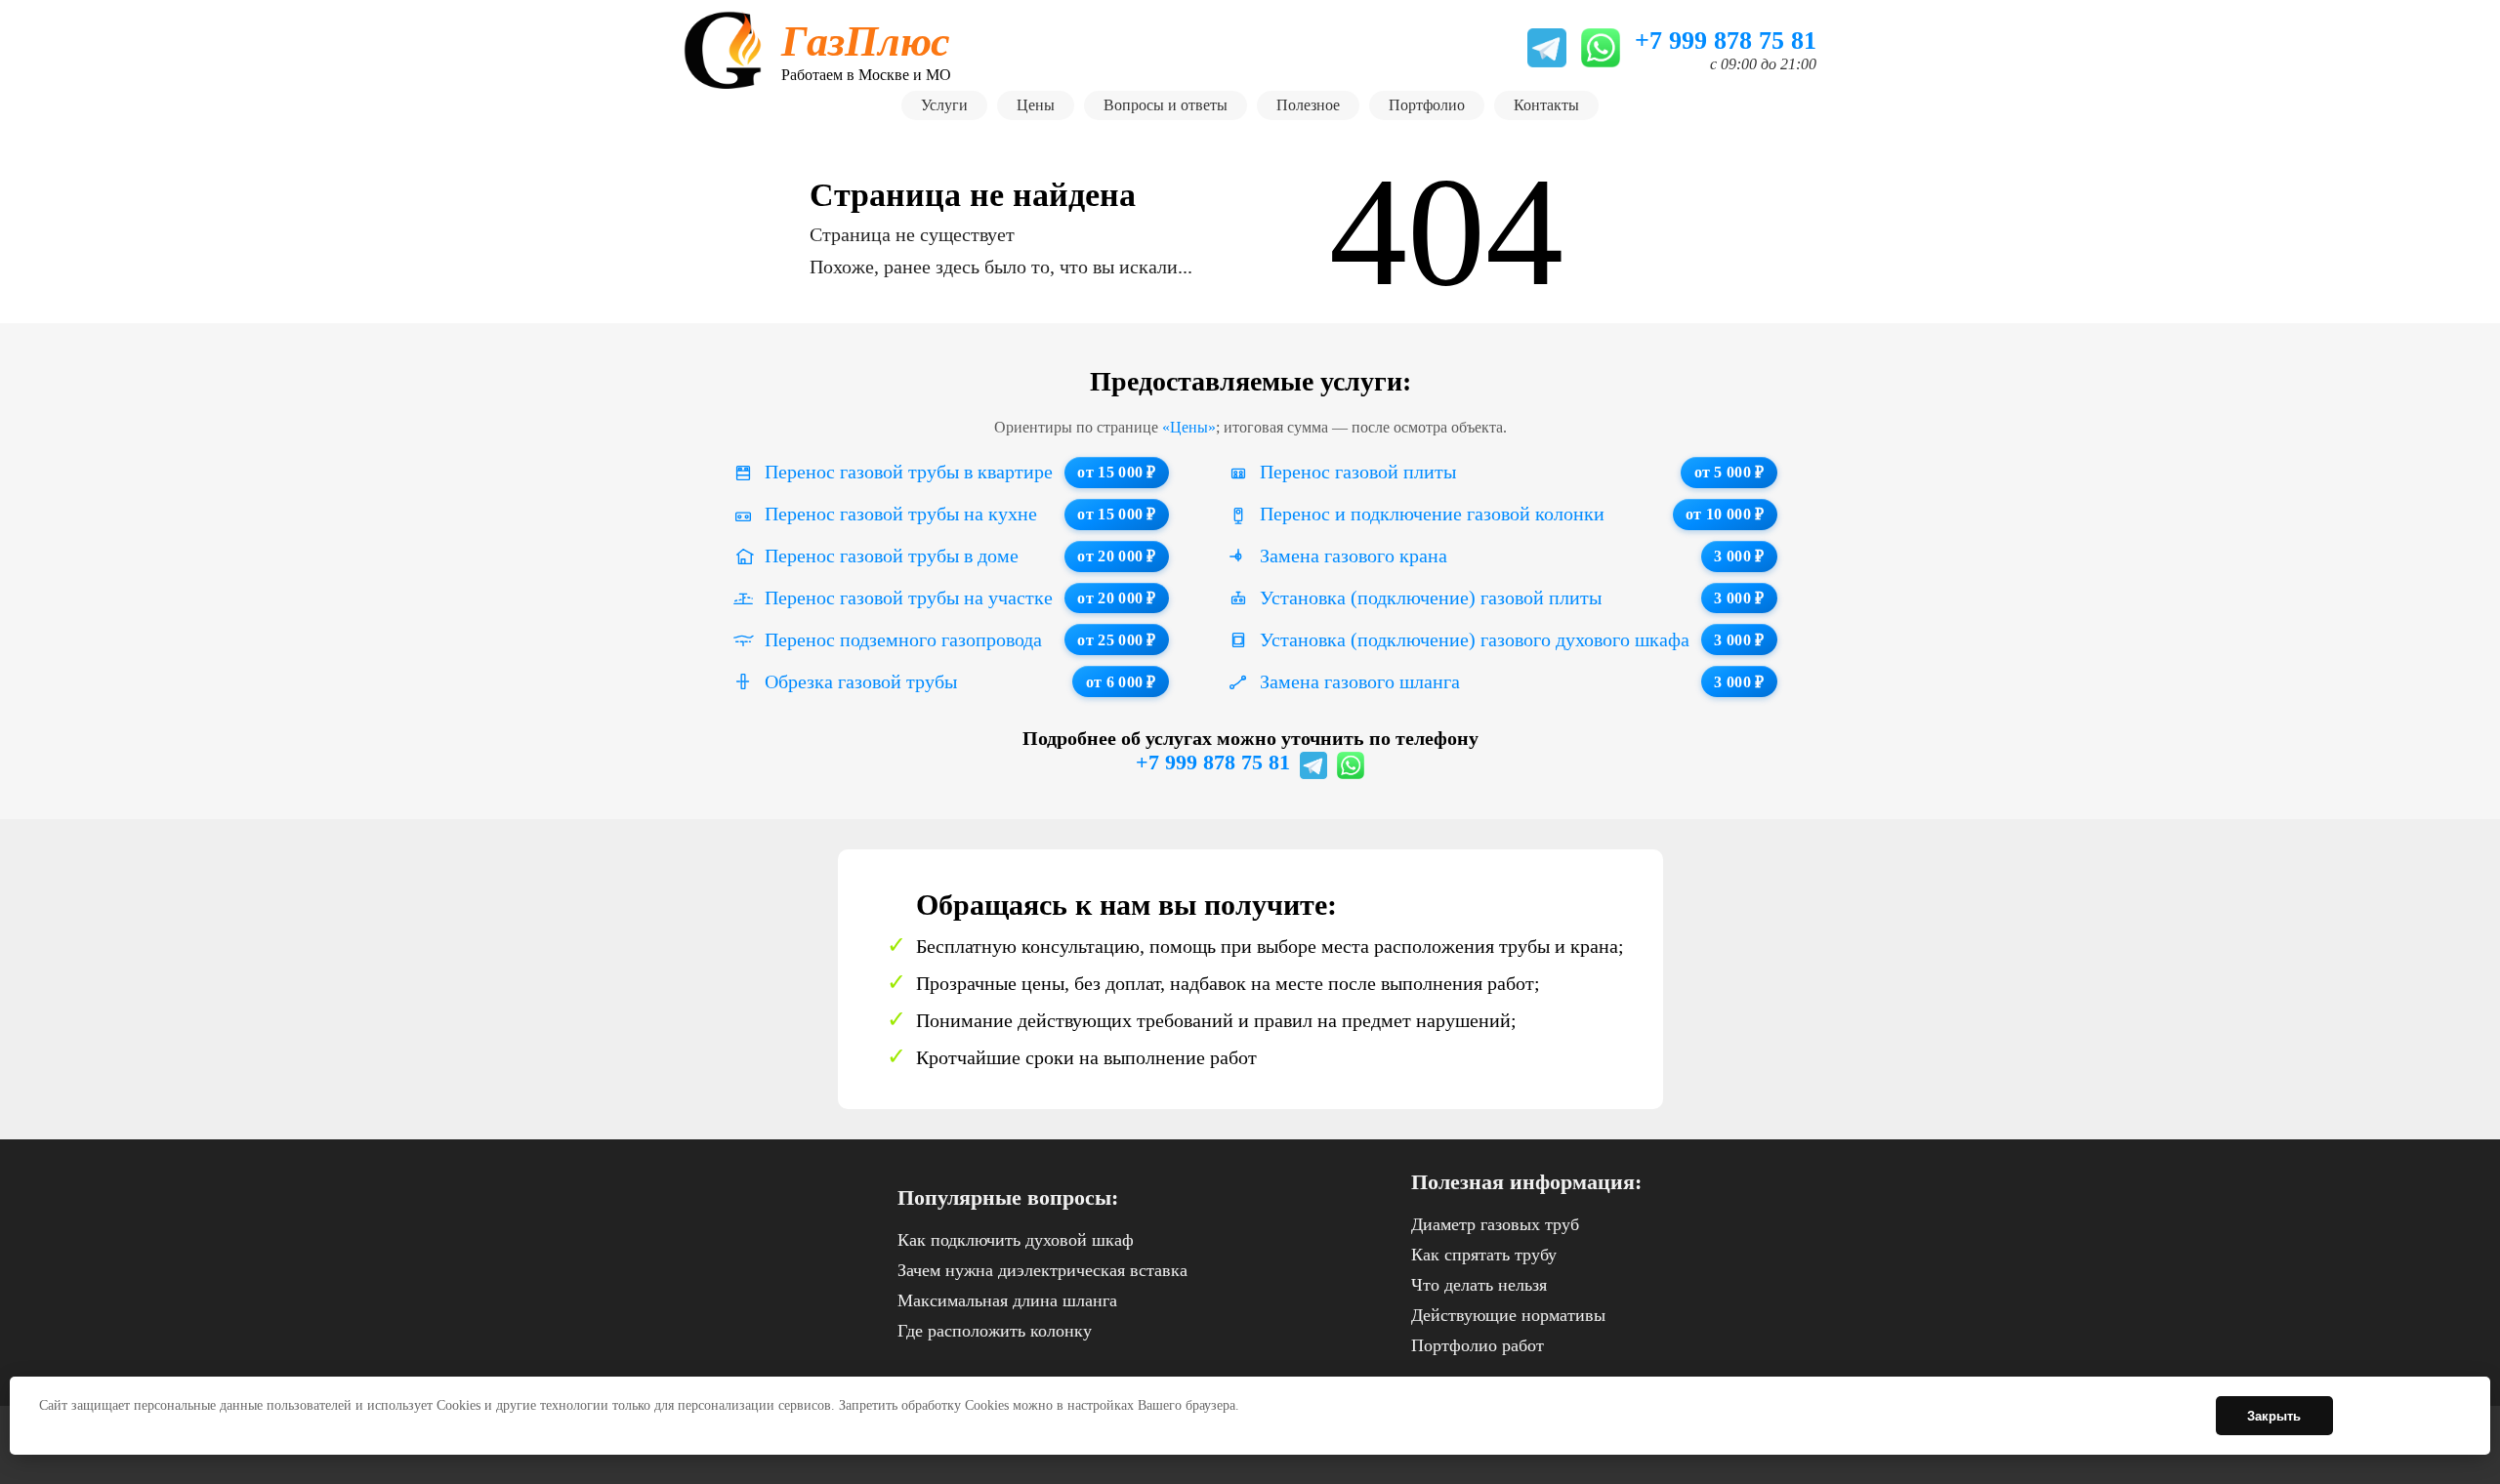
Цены (1036, 105)
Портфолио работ (1478, 1345)
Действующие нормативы (1508, 1315)
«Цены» (1189, 427)
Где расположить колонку (995, 1331)
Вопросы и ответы (1166, 105)
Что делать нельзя (1479, 1285)
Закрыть (2274, 1416)
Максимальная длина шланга (1007, 1300)
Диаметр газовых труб (1495, 1224)
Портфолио (1427, 105)
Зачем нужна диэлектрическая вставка (1042, 1270)
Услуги (944, 105)
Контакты (1546, 105)
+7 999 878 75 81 (1213, 762)
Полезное (1308, 105)
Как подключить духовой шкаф (1016, 1240)
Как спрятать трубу (1484, 1255)
